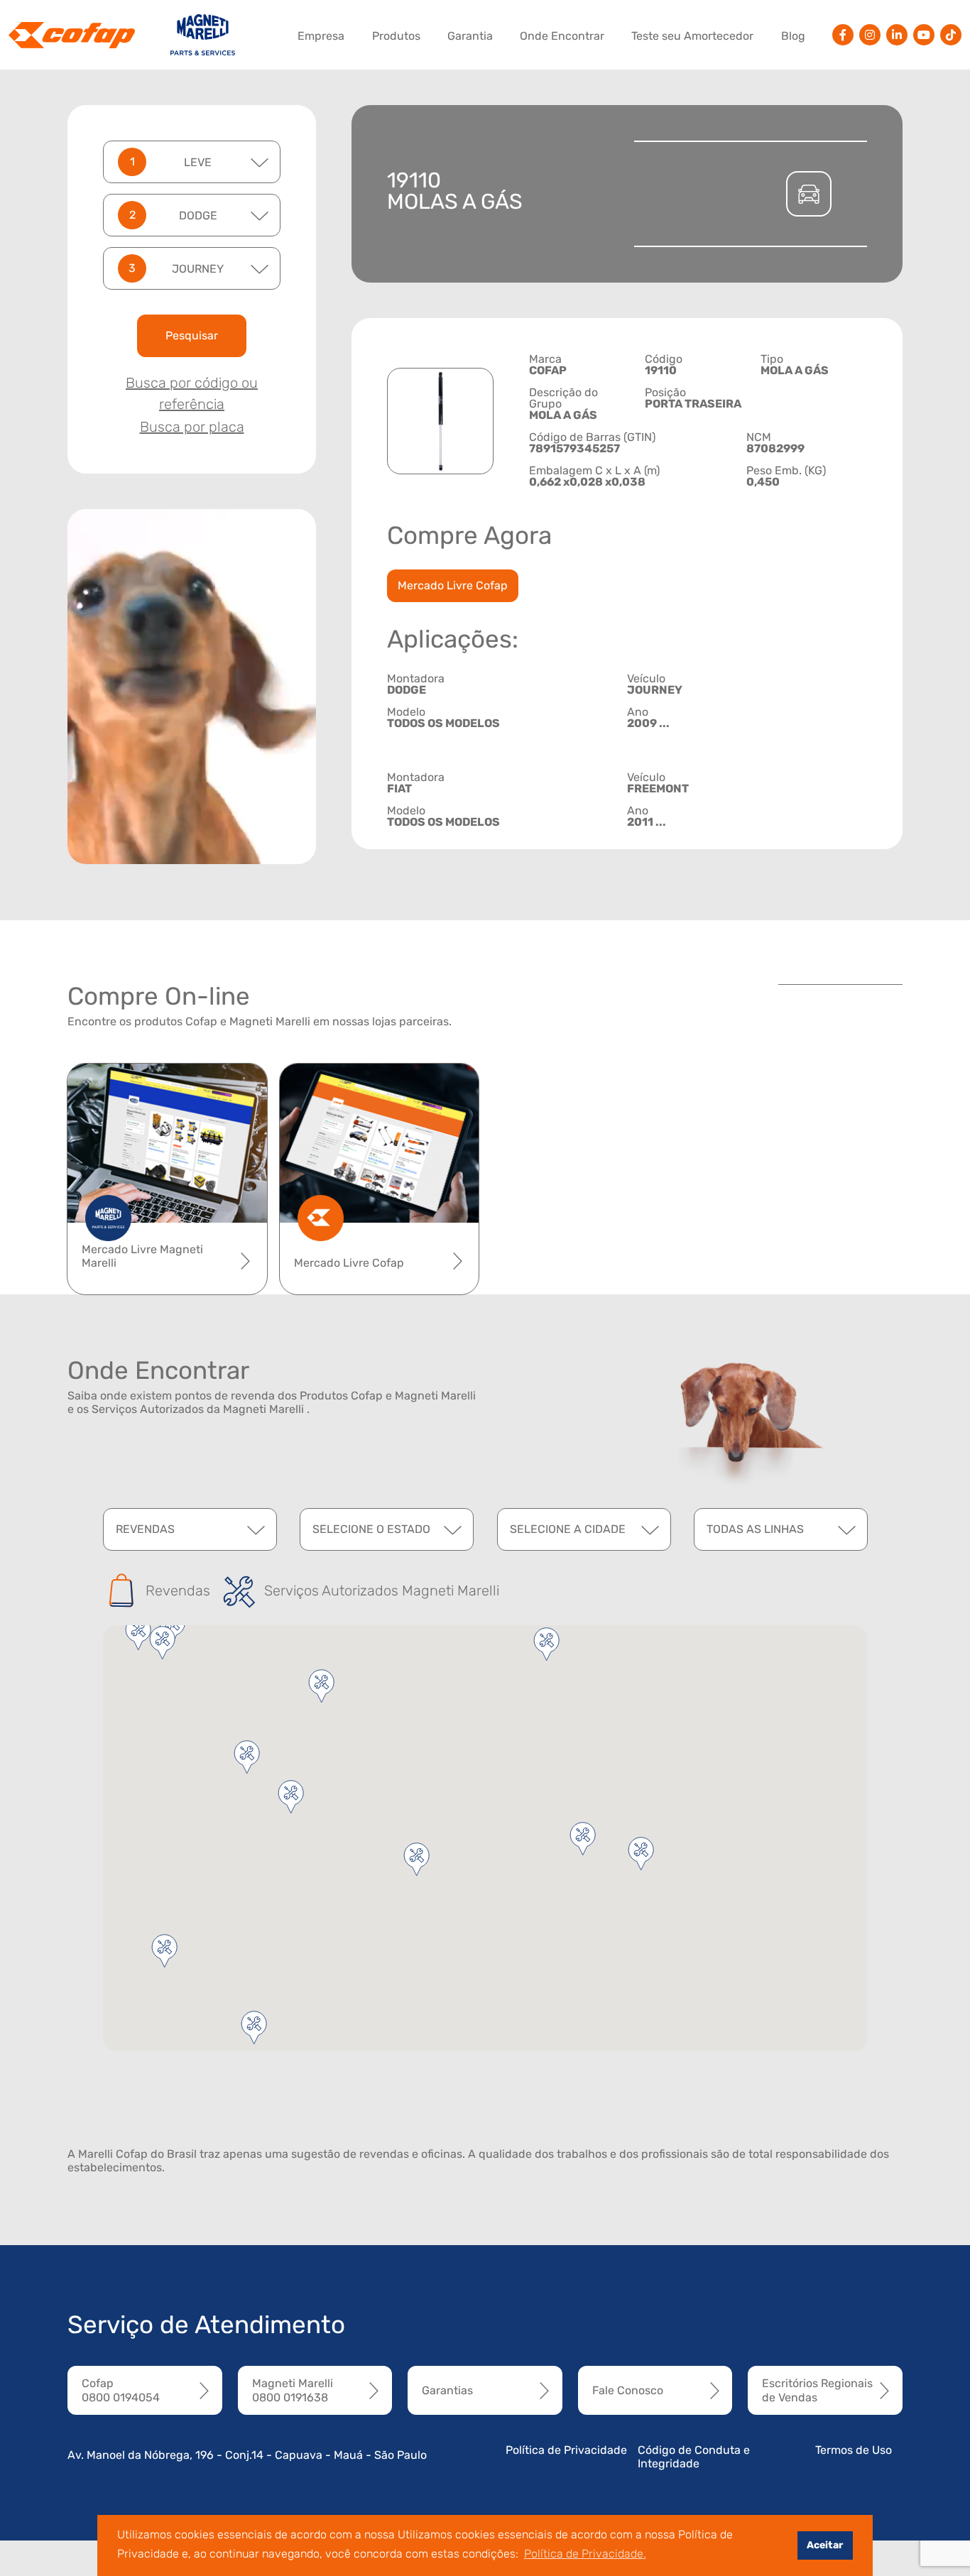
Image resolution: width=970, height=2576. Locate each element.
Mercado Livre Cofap (453, 585)
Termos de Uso (854, 2450)
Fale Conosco (628, 2390)
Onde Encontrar (562, 36)
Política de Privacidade (566, 2450)
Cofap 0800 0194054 (121, 2390)
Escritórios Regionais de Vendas (817, 2390)
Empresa (321, 36)
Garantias (447, 2390)
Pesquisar (192, 335)
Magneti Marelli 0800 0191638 (293, 2390)
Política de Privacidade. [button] (585, 2554)
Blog (793, 36)
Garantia (470, 36)
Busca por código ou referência (192, 393)
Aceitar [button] (825, 2545)
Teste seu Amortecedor (692, 36)
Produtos (396, 36)
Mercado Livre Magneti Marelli (142, 1256)
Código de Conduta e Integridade (694, 2457)
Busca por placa (192, 427)
